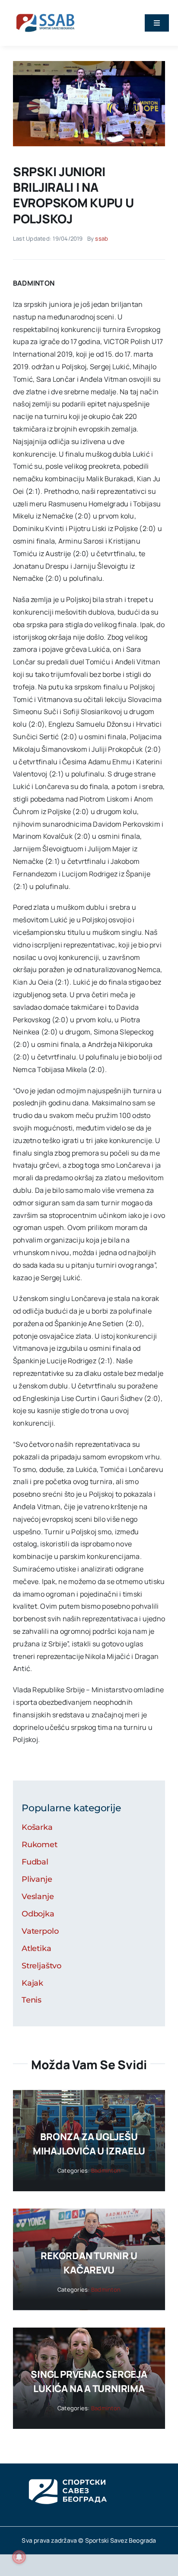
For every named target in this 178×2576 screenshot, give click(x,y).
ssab (102, 238)
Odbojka (38, 1914)
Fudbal (35, 1862)
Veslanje (38, 1897)
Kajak (32, 1983)
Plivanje (37, 1879)
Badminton (106, 2170)
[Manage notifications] (19, 2557)
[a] (89, 64)
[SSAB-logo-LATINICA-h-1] (45, 12)
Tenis (32, 2000)
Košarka (37, 1827)
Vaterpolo (40, 1931)
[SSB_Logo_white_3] (67, 2471)
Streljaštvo (41, 1966)
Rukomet (40, 1845)
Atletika (37, 1948)
